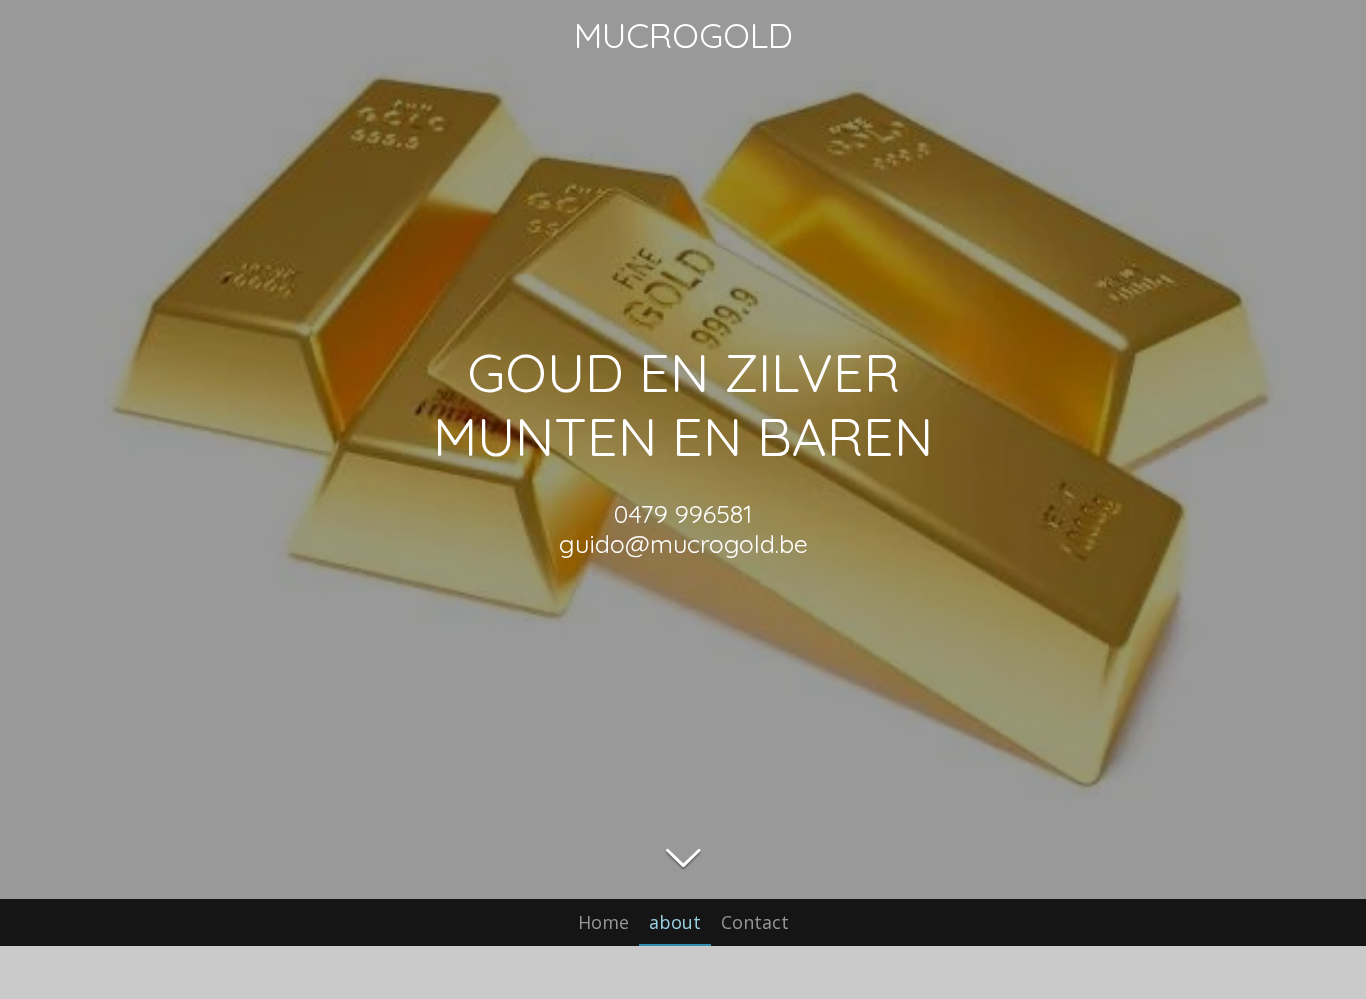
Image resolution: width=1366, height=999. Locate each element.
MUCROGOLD (683, 35)
